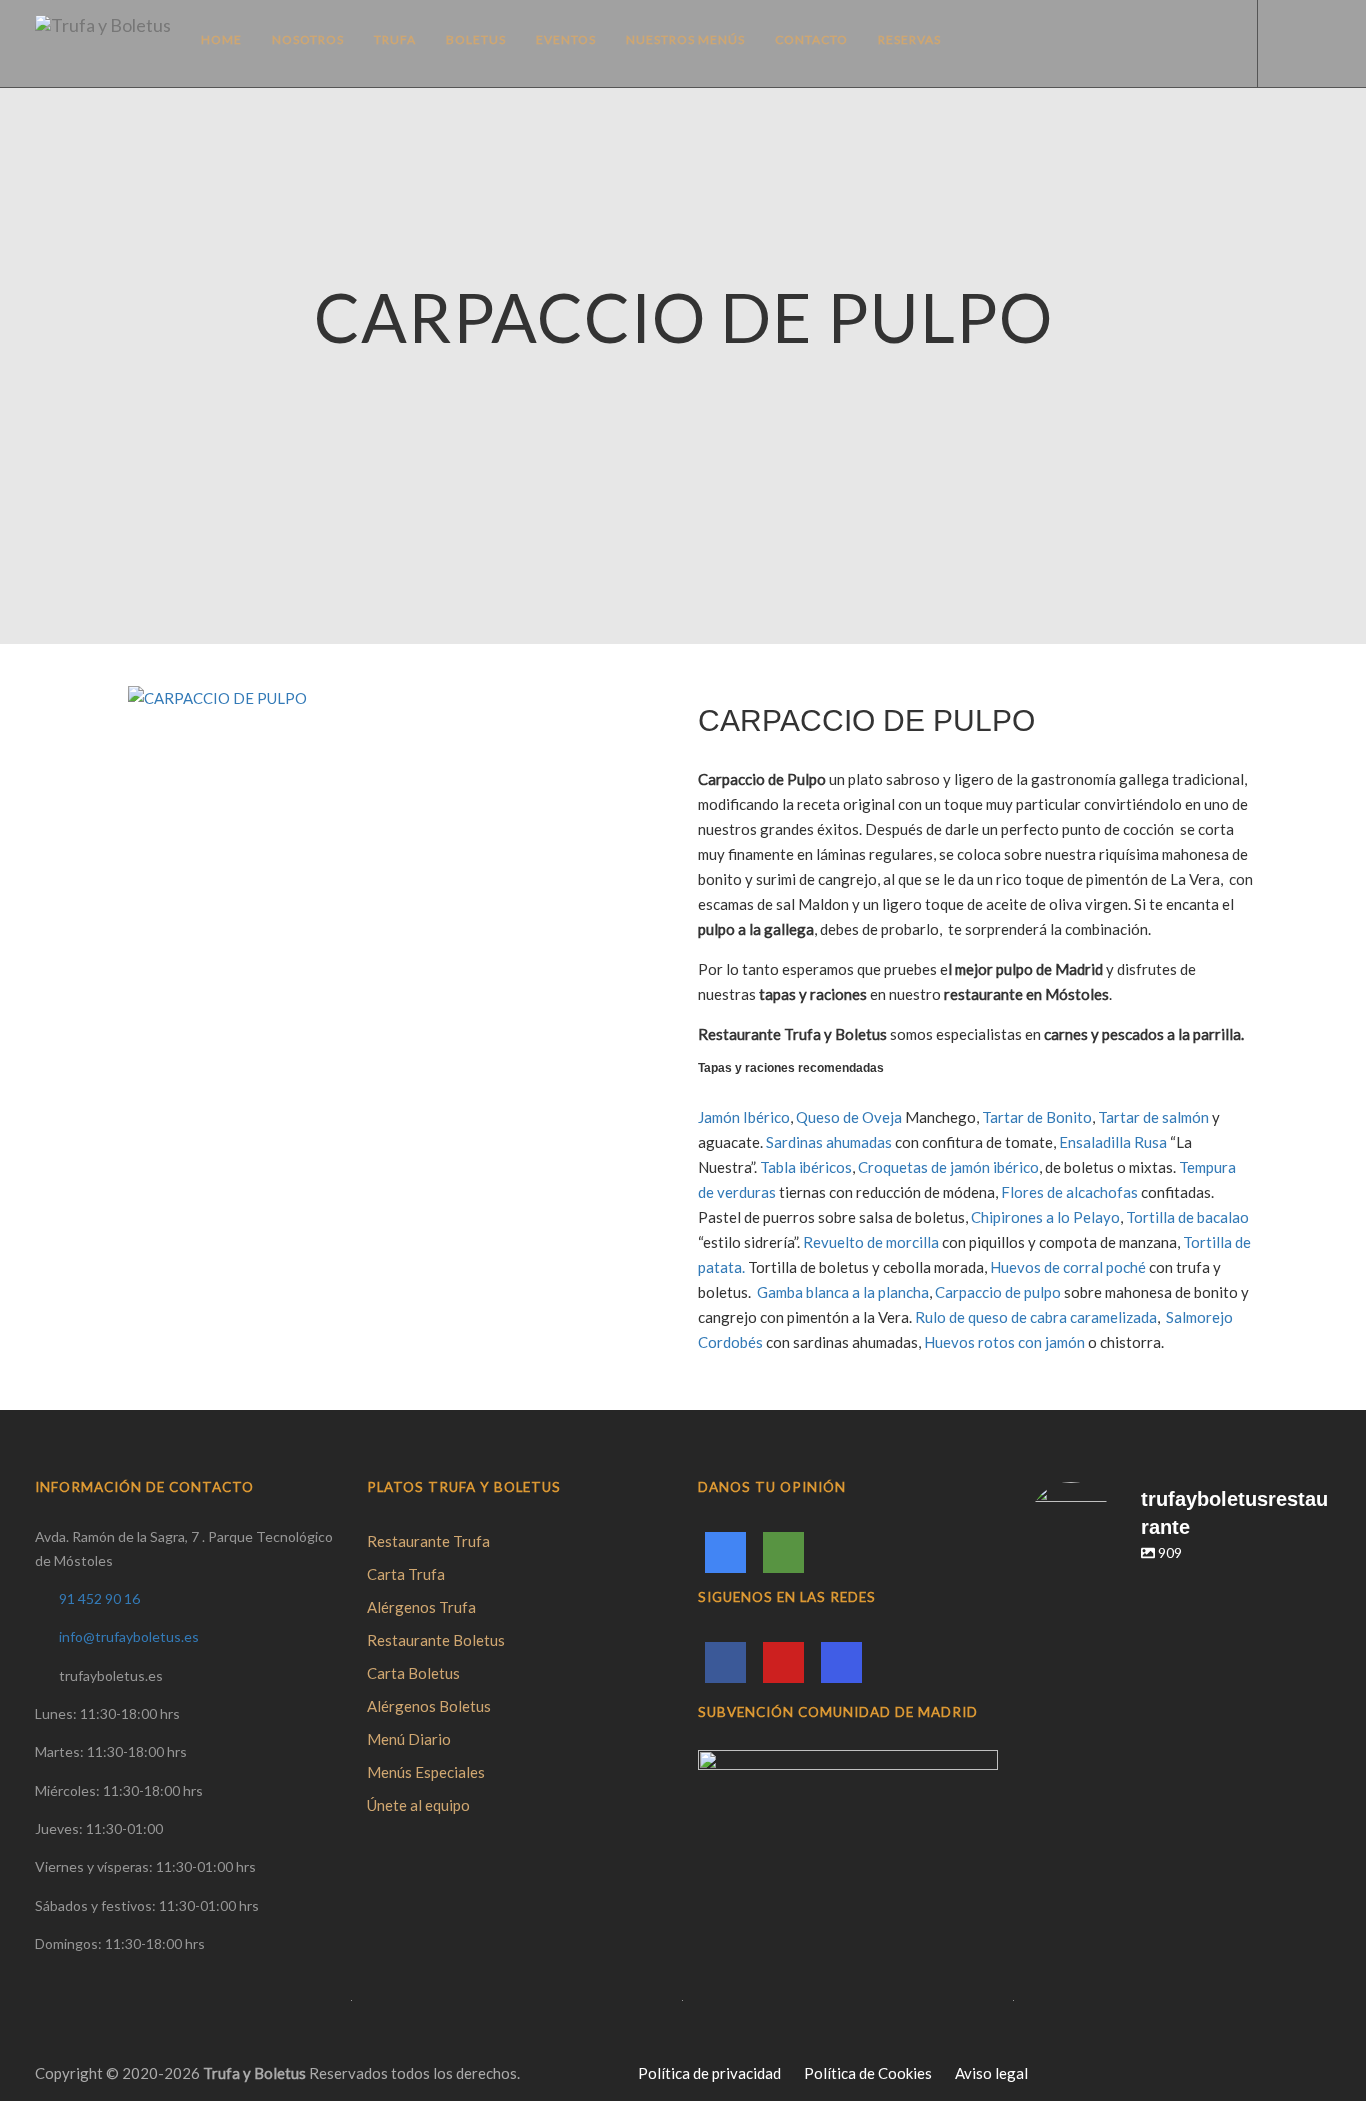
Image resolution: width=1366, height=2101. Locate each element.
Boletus (476, 39)
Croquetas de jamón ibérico (948, 1167)
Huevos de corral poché (1068, 1267)
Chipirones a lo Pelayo (1045, 1217)
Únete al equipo (418, 1805)
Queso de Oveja (850, 1117)
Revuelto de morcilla (871, 1242)
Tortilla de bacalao (1187, 1217)
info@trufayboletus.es (129, 1636)
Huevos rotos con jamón (1004, 1342)
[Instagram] (841, 1662)
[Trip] (783, 1552)
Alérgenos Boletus (429, 1706)
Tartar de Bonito (1037, 1117)
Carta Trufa (406, 1574)
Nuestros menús (685, 39)
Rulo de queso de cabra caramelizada (1036, 1317)
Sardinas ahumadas (829, 1142)
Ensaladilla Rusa (1114, 1142)
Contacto (811, 39)
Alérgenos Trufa (421, 1607)
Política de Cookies (868, 2073)
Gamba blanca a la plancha (843, 1292)
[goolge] (725, 1552)
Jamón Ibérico (744, 1117)
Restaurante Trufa (428, 1541)
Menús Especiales (426, 1772)
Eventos (566, 39)
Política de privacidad (709, 2073)
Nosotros (308, 39)
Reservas (909, 39)
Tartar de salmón (1153, 1117)
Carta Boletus (413, 1673)
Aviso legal (991, 2073)
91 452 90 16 (99, 1598)
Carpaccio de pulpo (998, 1292)
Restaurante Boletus (436, 1640)
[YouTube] (783, 1662)
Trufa (395, 39)
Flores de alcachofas (1069, 1192)
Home (221, 39)
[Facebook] (725, 1662)
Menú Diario (409, 1739)
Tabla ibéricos (806, 1167)
